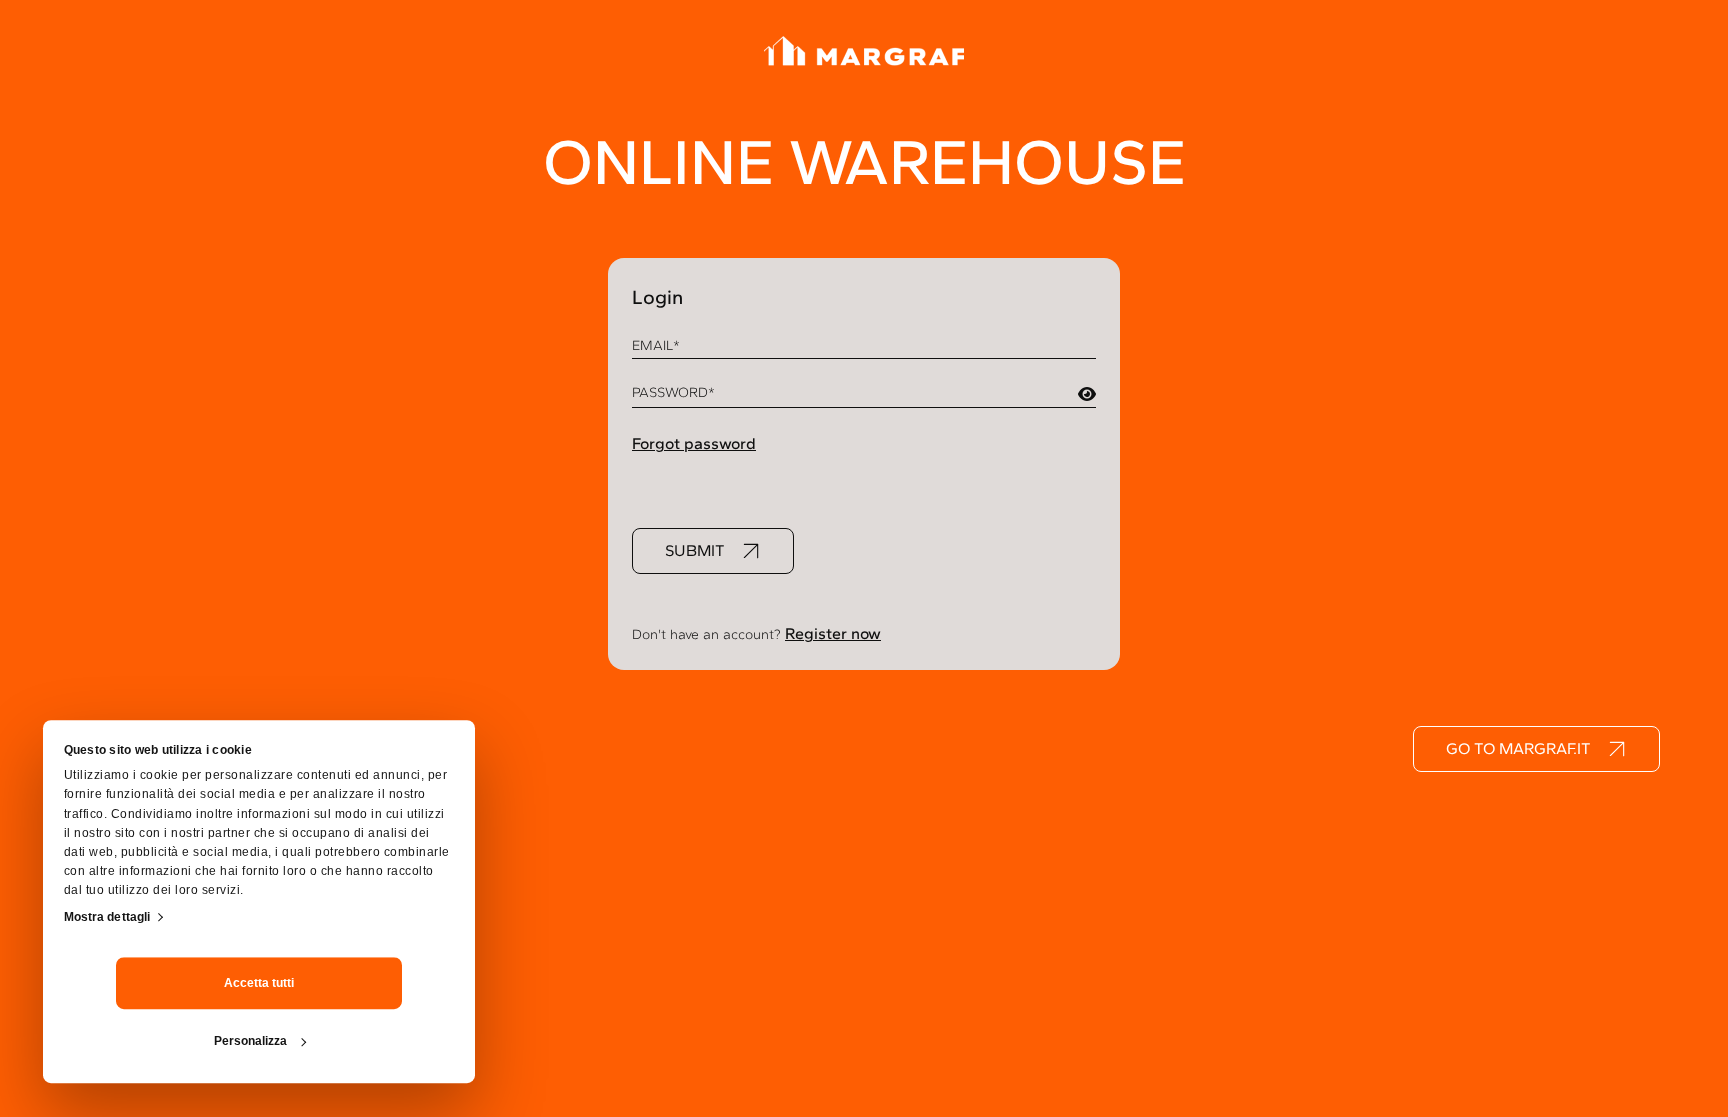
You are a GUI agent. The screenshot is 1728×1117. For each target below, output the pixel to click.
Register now (833, 633)
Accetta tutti (259, 983)
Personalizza (250, 1041)
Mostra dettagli (107, 917)
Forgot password (694, 443)
